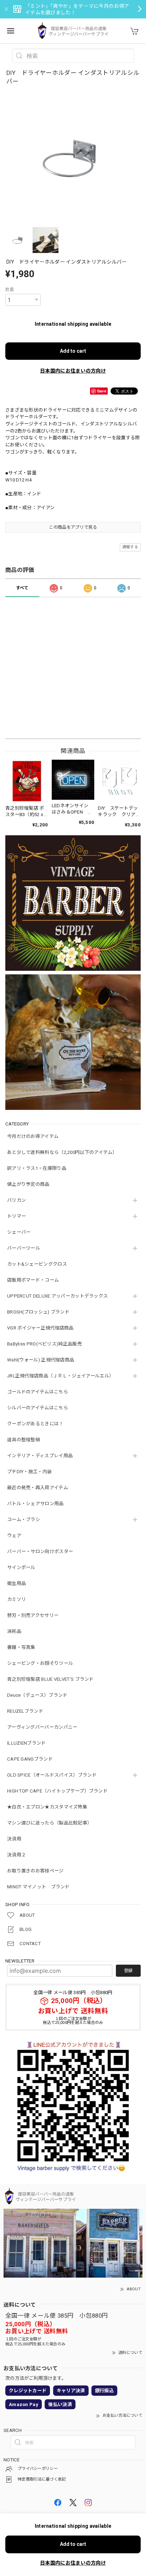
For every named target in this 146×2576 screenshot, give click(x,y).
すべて (22, 588)
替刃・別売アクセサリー (33, 1615)
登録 (128, 1971)
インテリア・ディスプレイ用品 (40, 1456)
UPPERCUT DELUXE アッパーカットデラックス (57, 1296)
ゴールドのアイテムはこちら (38, 1392)
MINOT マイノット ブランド (38, 1887)
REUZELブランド (25, 1711)
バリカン (16, 1200)
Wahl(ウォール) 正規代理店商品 (41, 1360)
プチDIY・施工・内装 (29, 1472)
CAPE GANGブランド (30, 1759)
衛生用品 (16, 1583)
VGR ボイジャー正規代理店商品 (40, 1328)
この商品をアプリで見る (73, 527)
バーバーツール (24, 1248)
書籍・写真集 (21, 1647)
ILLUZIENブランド (27, 1743)
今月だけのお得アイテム (33, 1136)
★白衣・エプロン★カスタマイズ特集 (47, 1807)
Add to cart (73, 351)
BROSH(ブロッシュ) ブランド (38, 1312)
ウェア (14, 1535)
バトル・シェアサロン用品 (35, 1504)
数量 (10, 290)
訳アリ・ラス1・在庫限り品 (37, 1168)
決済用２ (16, 1855)
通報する (130, 547)
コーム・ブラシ (24, 1520)
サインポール (21, 1567)
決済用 (14, 1839)
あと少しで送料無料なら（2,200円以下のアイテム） (62, 1152)
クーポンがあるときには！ (35, 1424)
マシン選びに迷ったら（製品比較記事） (49, 1823)
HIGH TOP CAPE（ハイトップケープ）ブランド (57, 1791)
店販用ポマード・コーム (33, 1280)
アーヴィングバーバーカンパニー (42, 1727)
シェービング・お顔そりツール (40, 1663)
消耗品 (14, 1631)
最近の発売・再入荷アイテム (38, 1488)
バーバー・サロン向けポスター (40, 1551)
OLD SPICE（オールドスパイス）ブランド (52, 1775)
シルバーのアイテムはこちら (38, 1408)
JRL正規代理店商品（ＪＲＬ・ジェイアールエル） (60, 1376)
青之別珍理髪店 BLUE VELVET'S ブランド (50, 1679)
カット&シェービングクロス (37, 1264)
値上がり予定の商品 (28, 1184)
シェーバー (19, 1232)
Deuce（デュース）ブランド (37, 1695)
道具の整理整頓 (24, 1440)
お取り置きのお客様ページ (35, 1871)
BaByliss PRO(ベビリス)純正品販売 (44, 1344)
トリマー (16, 1216)
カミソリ (16, 1599)
